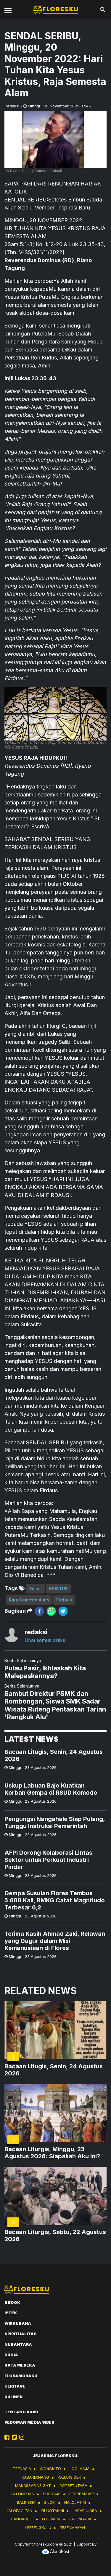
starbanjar (82, 2494)
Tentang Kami (21, 2412)
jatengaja (80, 2519)
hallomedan (21, 2494)
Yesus (35, 1589)
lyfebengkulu (37, 2527)
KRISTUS (58, 1589)
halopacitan (19, 2511)
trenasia (22, 2469)
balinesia (26, 2502)
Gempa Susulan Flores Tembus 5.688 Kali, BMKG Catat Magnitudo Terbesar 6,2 (55, 1900)
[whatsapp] (51, 1611)
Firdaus (64, 1600)
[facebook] (39, 1611)
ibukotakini (52, 2511)
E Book (12, 2302)
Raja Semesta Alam (29, 1600)
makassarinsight (33, 2485)
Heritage (15, 2386)
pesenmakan (72, 2527)
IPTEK (11, 2313)
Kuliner (13, 2397)
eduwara (51, 2519)
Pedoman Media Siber (29, 2422)
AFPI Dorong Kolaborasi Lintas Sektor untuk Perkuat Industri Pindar (48, 1860)
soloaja (52, 2494)
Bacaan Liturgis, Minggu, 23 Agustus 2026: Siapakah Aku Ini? (52, 2153)
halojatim (75, 2502)
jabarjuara (85, 2511)
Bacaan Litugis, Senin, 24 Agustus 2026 (54, 1755)
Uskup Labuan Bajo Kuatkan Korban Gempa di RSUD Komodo (51, 1789)
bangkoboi (22, 2519)
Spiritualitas (21, 2334)
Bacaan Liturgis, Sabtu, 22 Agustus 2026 (55, 2235)
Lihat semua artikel (46, 1640)
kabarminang (35, 2477)
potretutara (73, 2485)
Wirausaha (18, 2323)
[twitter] (63, 1611)
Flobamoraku (21, 2376)
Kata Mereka (20, 2365)
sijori (50, 2502)
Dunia (11, 2355)
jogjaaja (80, 2469)
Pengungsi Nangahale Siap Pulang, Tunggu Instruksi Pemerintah (55, 1822)
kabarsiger (69, 2477)
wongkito (50, 2469)
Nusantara (18, 2344)
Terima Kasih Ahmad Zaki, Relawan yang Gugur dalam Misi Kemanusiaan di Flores (55, 1941)
